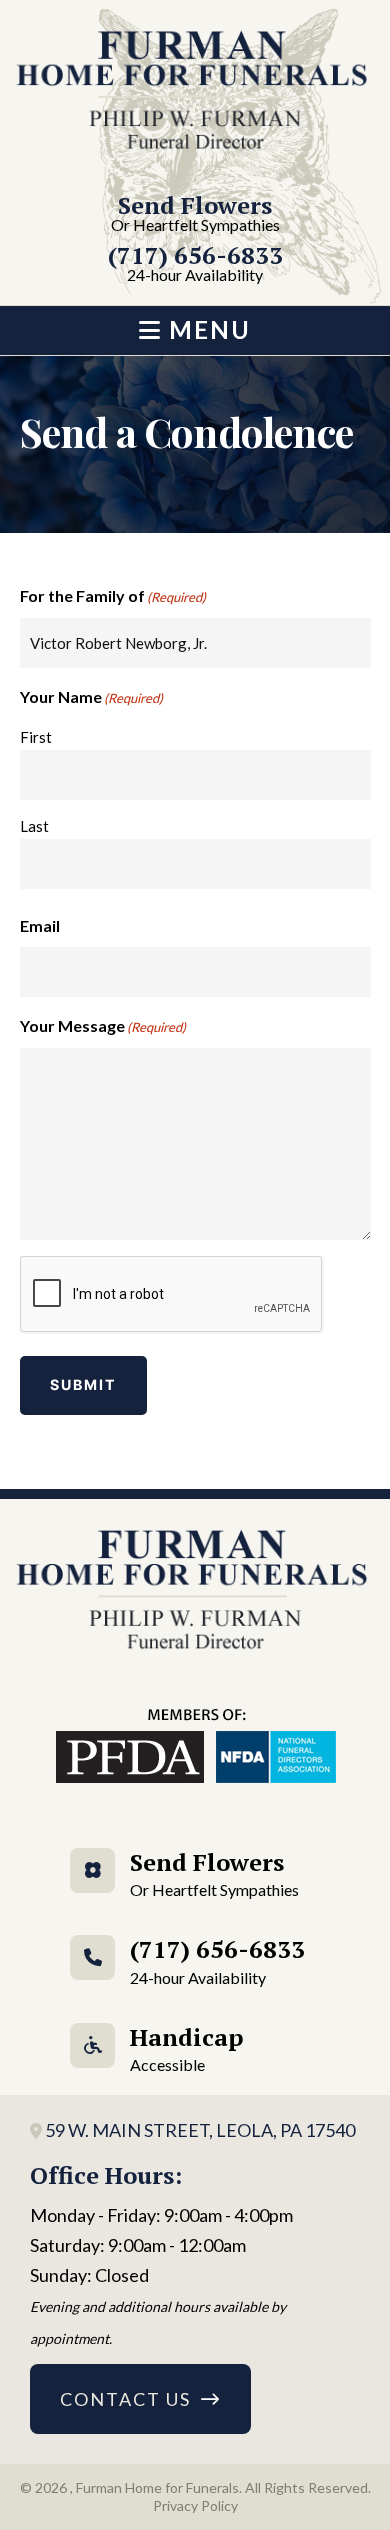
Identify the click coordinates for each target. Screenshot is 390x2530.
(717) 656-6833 (195, 264)
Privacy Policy (195, 2505)
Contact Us (125, 2399)
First (36, 737)
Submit (83, 1384)
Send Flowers (195, 214)
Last (34, 826)
